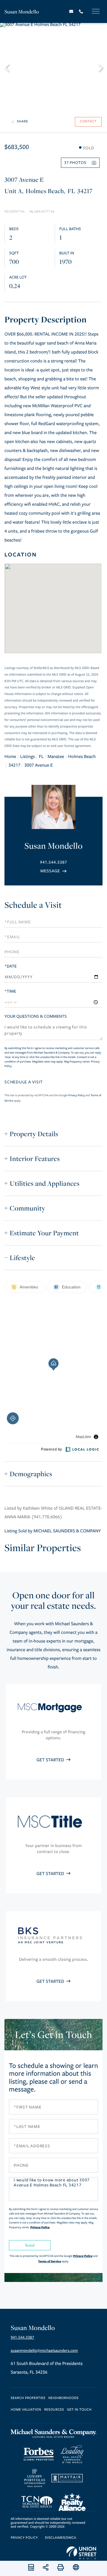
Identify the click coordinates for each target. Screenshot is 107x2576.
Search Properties (28, 2398)
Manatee (56, 757)
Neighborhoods (64, 2398)
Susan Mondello (22, 11)
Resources (54, 2410)
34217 (14, 765)
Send (30, 2245)
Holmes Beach (82, 757)
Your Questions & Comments (36, 1016)
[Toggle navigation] (96, 11)
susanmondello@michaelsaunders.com (44, 2351)
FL (41, 757)
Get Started (51, 1760)
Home (10, 757)
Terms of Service (49, 2261)
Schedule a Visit (33, 905)
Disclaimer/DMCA (60, 2538)
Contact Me (53, 871)
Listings (27, 757)
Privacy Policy (77, 1095)
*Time (10, 991)
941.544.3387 (53, 862)
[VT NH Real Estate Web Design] (81, 2553)
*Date (11, 966)
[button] (10, 67)
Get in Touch (79, 2410)
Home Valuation (26, 2410)
